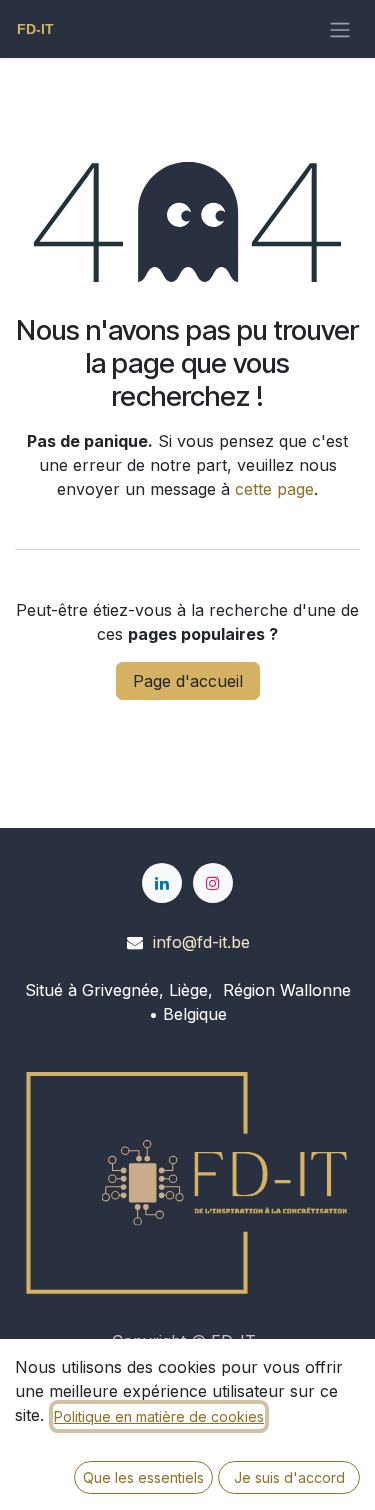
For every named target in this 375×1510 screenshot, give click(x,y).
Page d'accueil (188, 681)
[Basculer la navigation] (340, 29)
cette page (274, 489)
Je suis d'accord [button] (289, 1477)
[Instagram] (213, 883)
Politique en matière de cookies (159, 1416)
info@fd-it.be (201, 942)
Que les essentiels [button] (143, 1477)
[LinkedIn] (162, 883)
